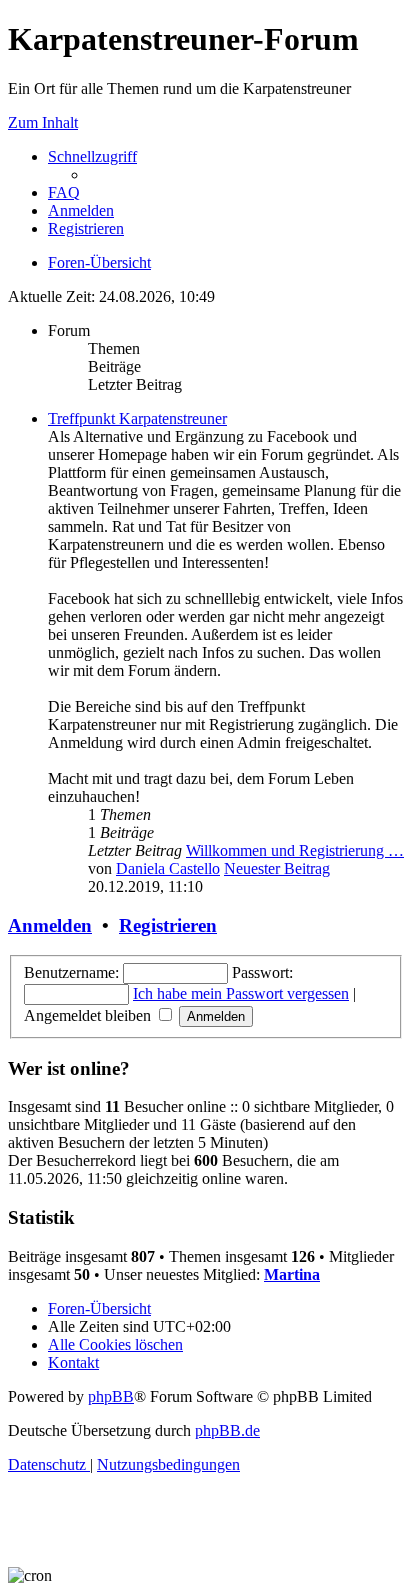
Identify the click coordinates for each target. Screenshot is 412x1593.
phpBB (111, 1396)
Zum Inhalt (43, 122)
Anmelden (50, 925)
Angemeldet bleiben (89, 1015)
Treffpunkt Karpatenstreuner (137, 418)
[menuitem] (64, 192)
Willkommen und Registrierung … (295, 850)
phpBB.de (227, 1430)
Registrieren (168, 925)
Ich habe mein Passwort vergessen (241, 993)
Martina (292, 1274)
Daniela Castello (168, 868)
